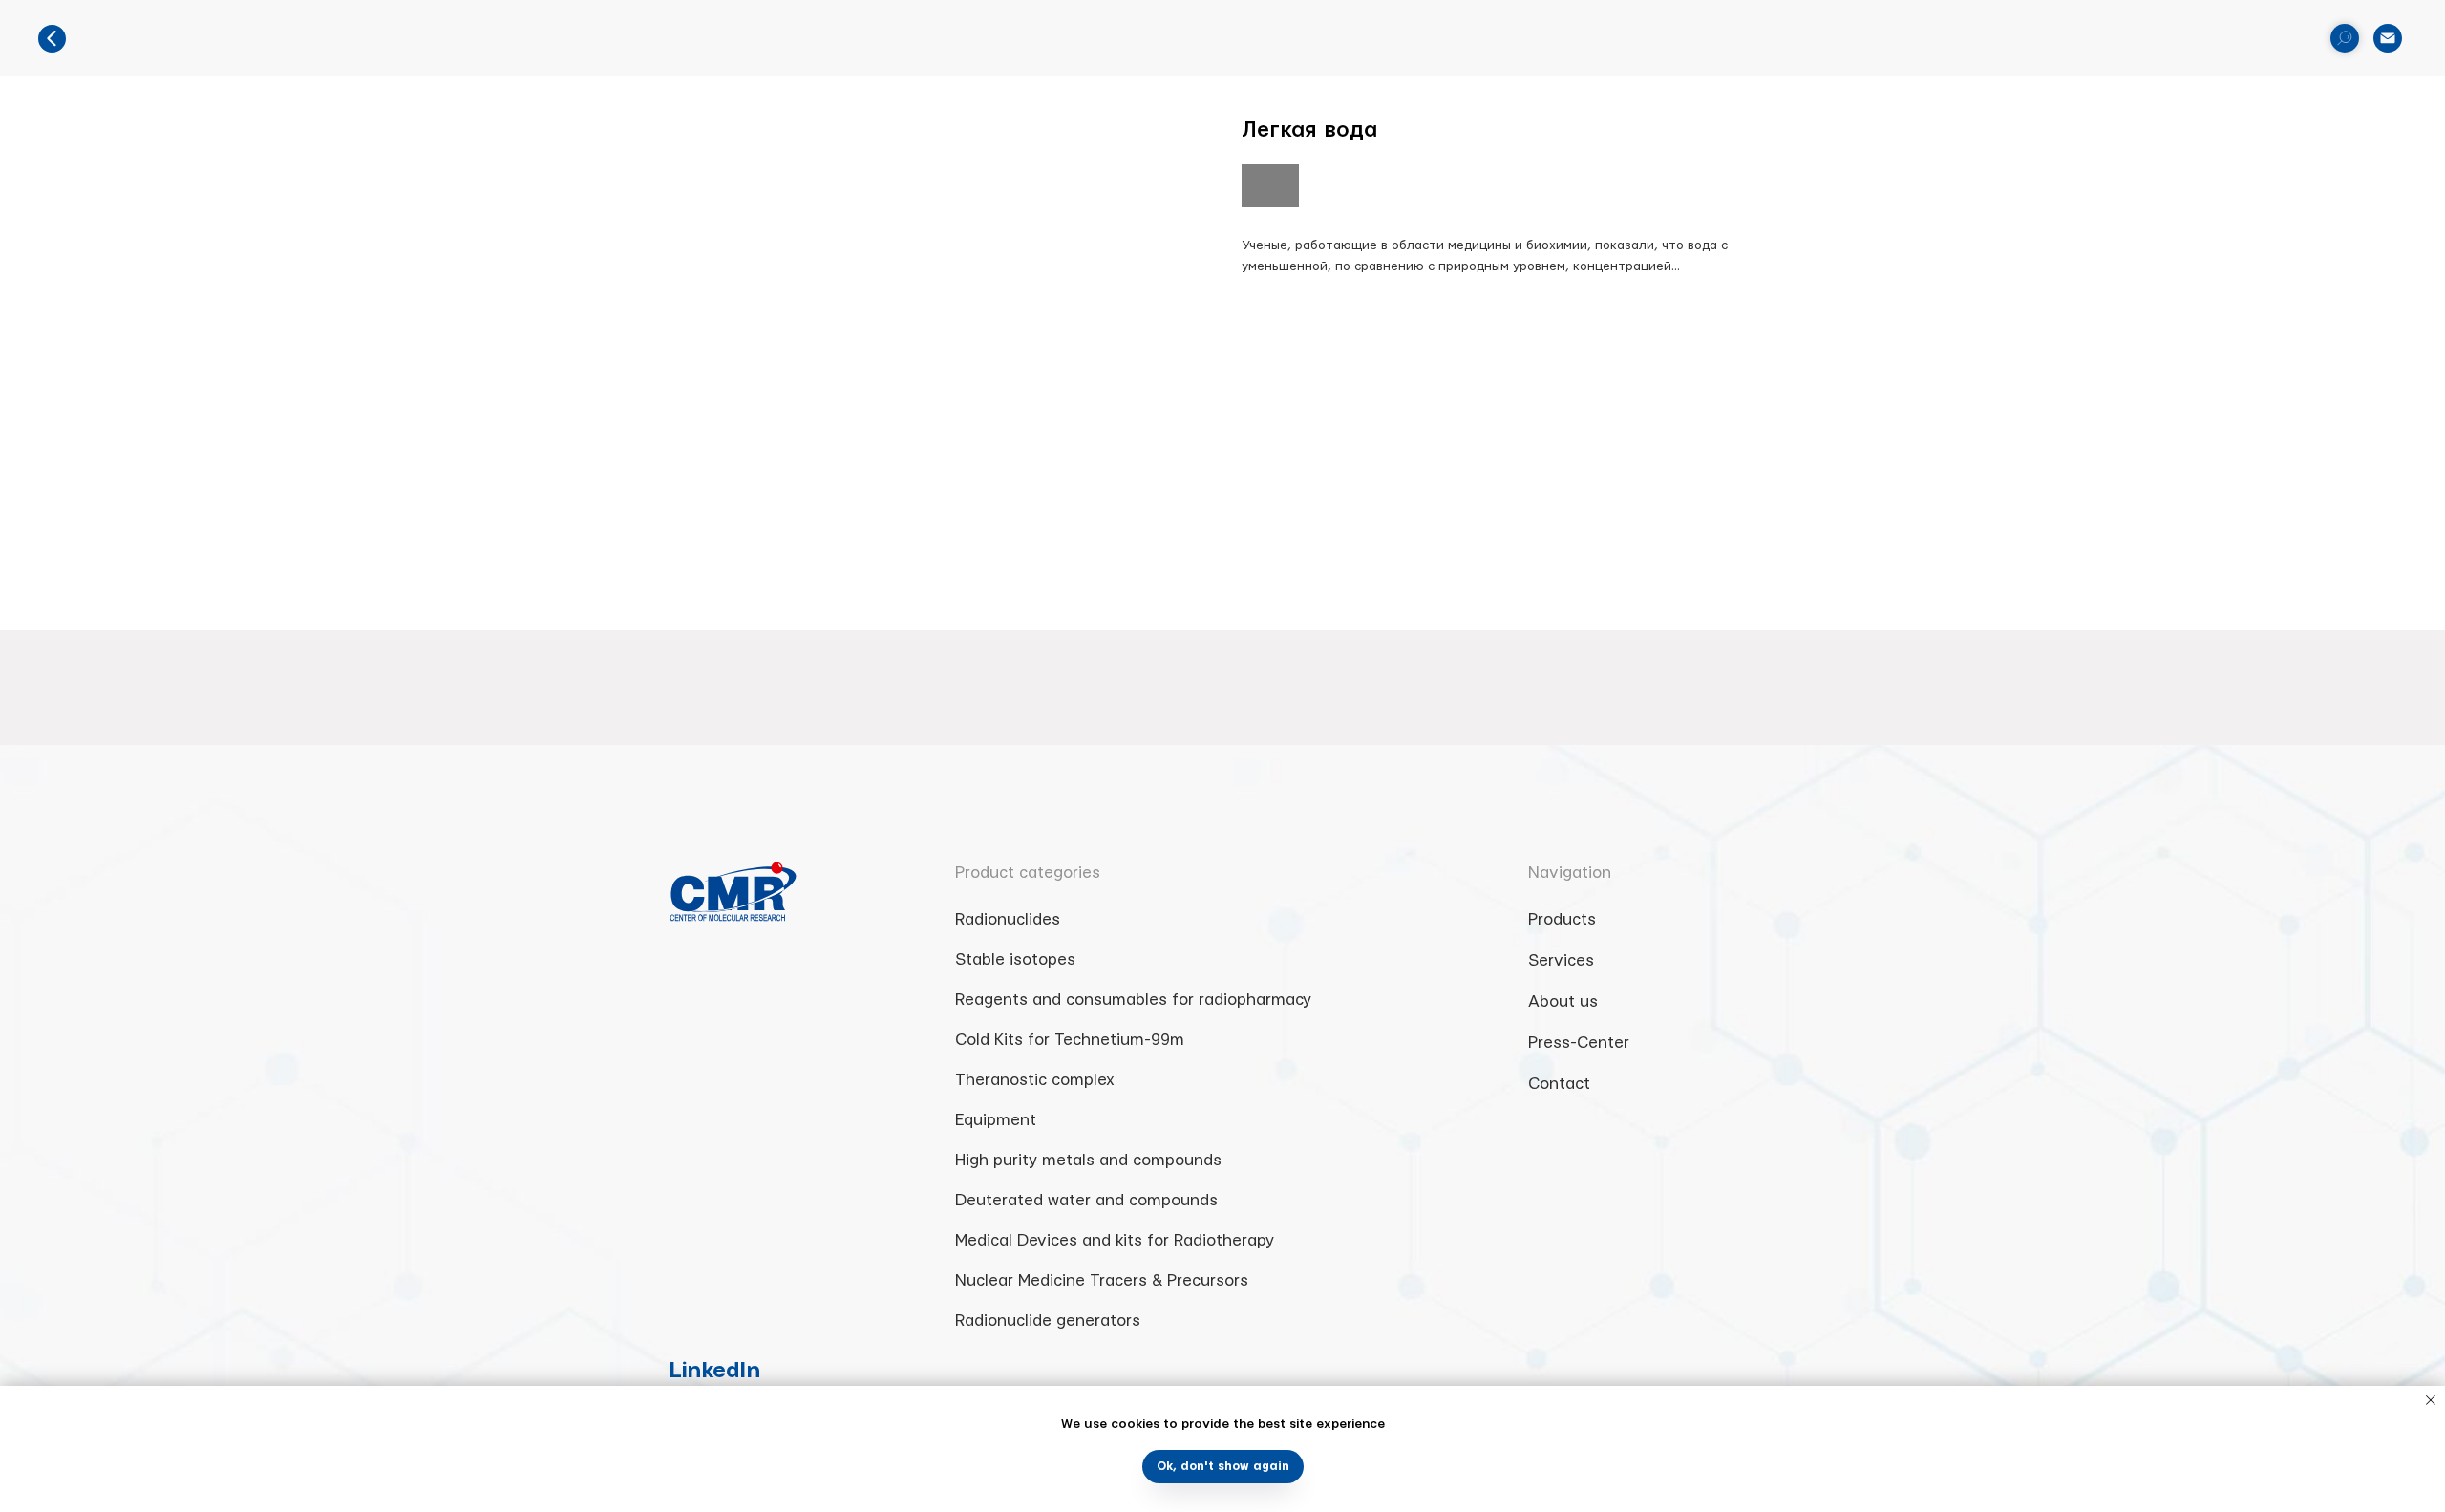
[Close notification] (2431, 1400)
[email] (2388, 38)
